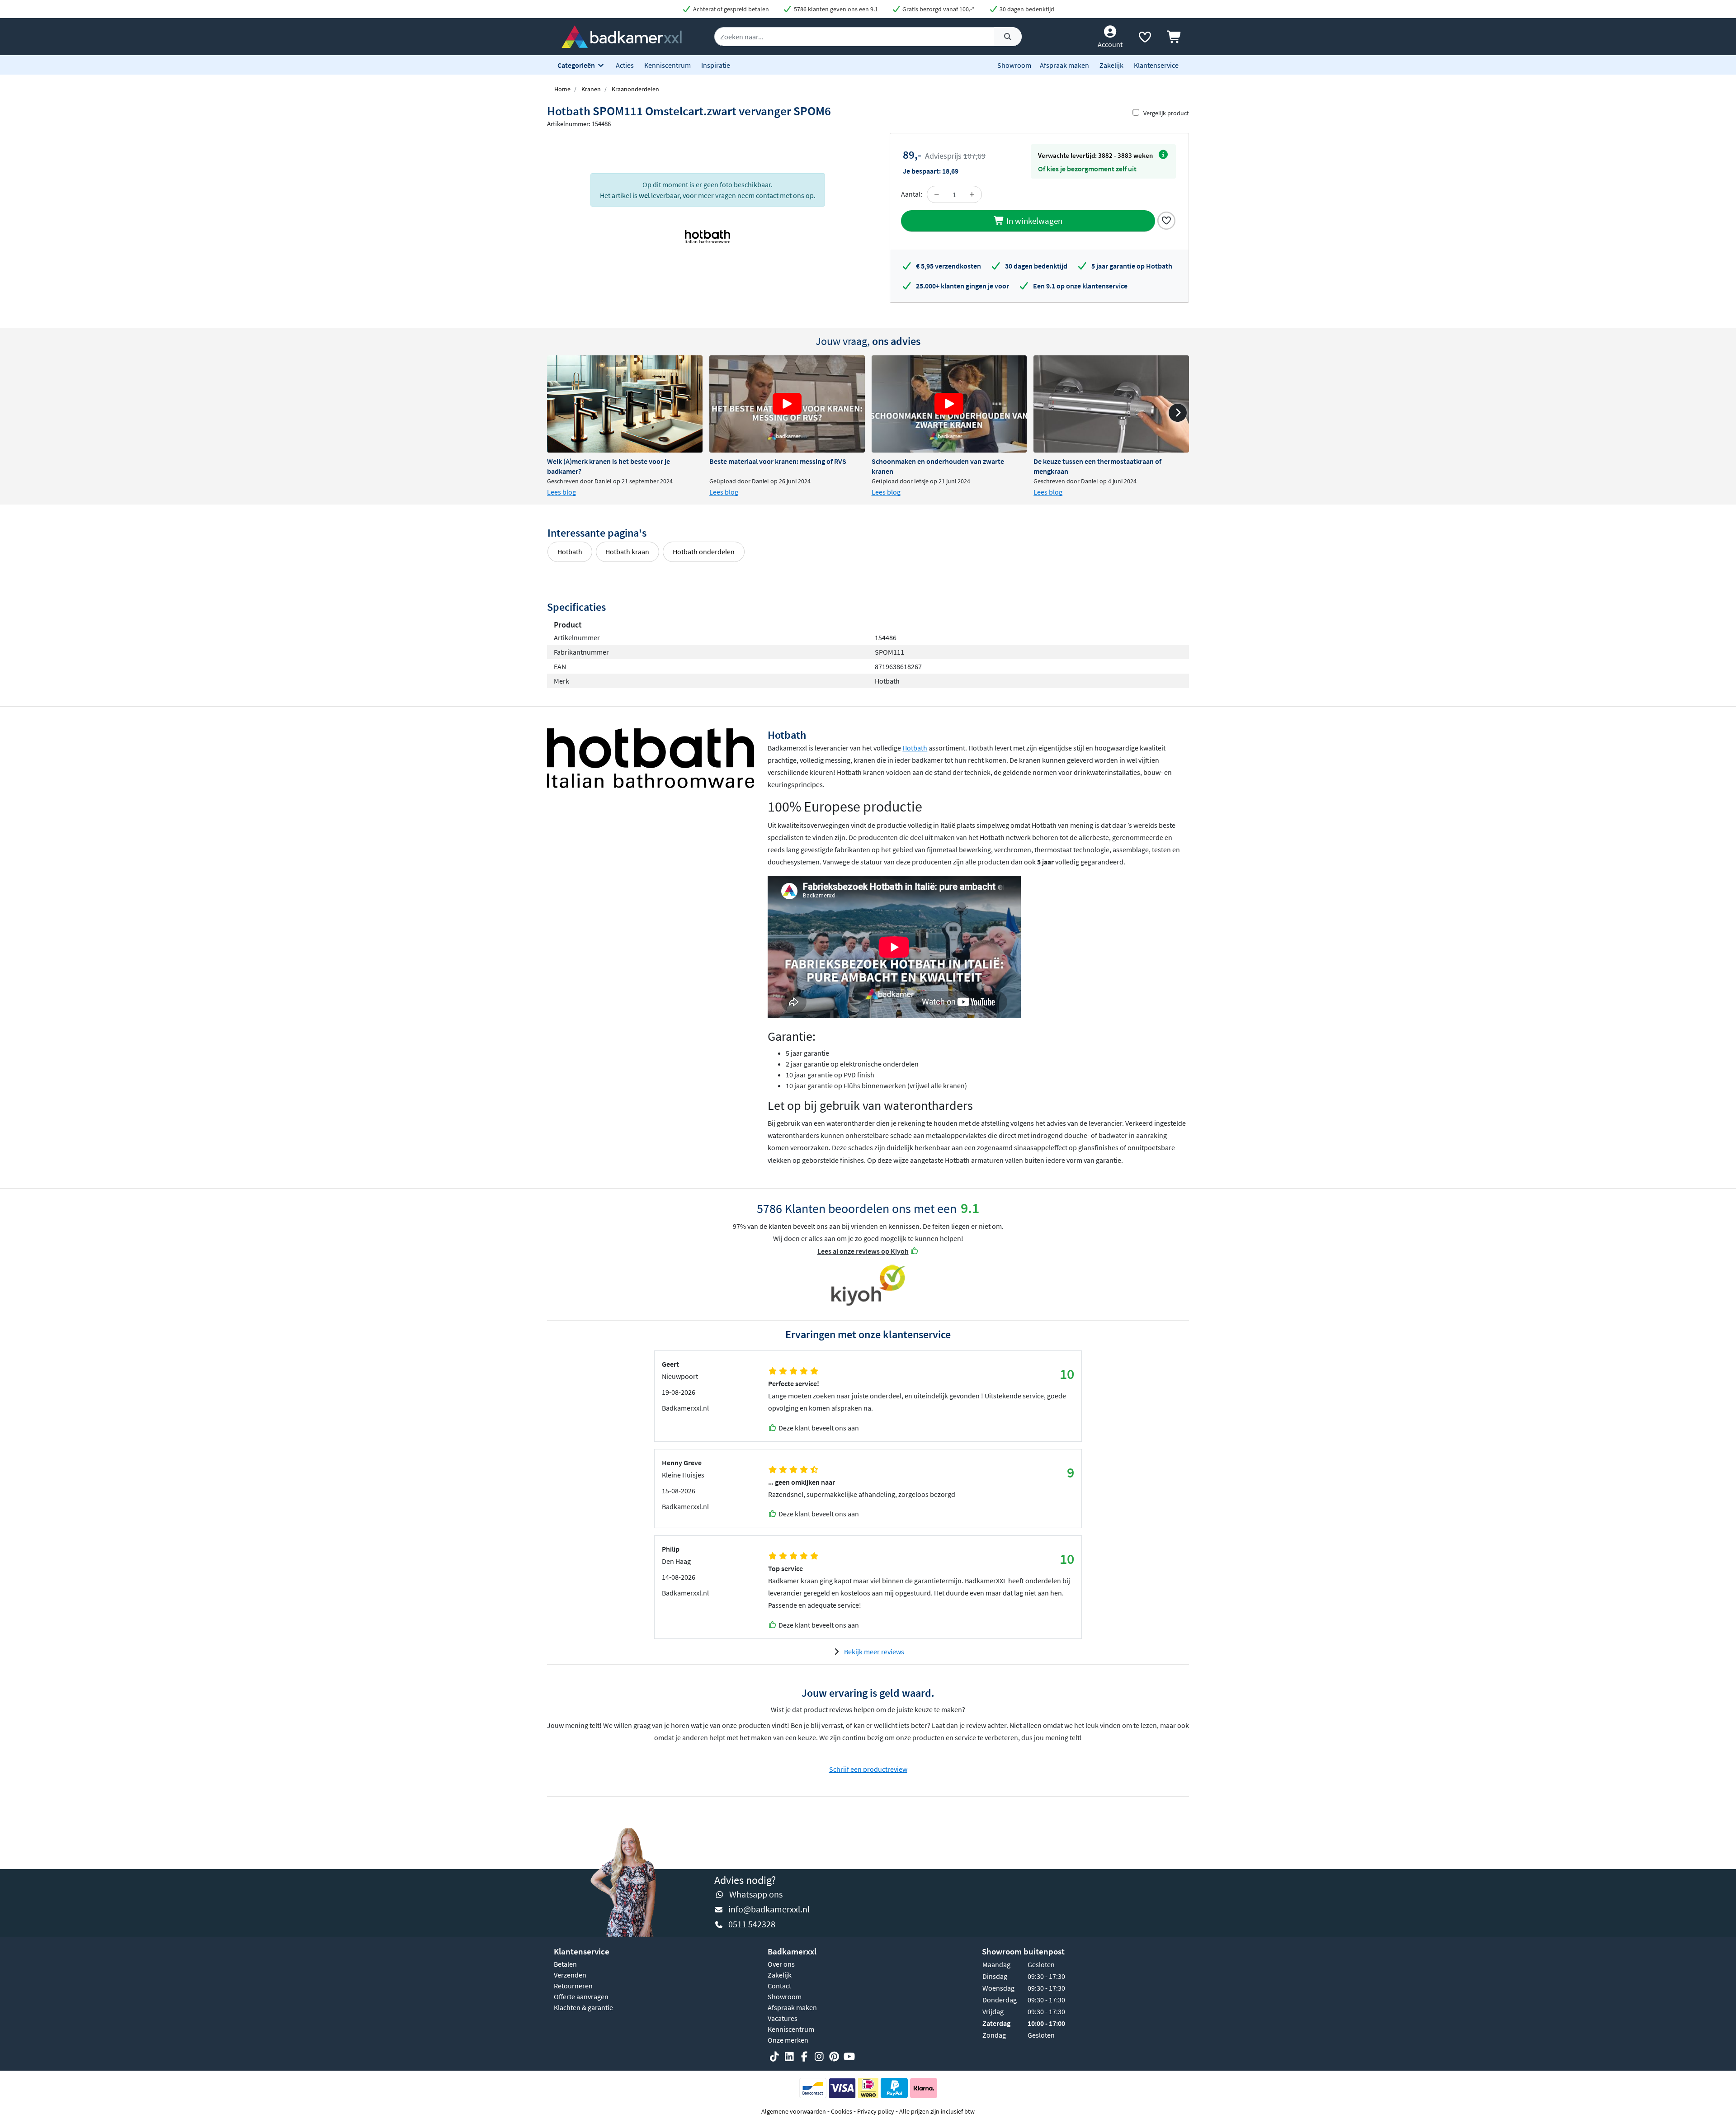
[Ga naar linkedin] (789, 2057)
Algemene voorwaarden (794, 2111)
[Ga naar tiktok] (774, 2057)
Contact (779, 1986)
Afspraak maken (1064, 65)
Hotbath (570, 552)
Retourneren (573, 1986)
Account (1110, 44)
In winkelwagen (1033, 221)
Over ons (781, 1964)
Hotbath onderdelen (704, 552)
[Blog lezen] (625, 404)
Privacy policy (876, 2111)
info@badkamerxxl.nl (769, 1909)
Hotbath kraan (627, 552)
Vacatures (783, 2018)
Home (562, 89)
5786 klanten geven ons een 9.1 (835, 9)
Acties (625, 65)
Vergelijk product (1166, 113)
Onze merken (788, 2040)
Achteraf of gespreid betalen (730, 9)
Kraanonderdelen (635, 89)
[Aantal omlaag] (937, 194)
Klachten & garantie (583, 2007)
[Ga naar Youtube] (849, 2057)
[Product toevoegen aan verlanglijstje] (1166, 220)
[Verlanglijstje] (1145, 39)
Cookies (842, 2111)
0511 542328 (752, 1924)
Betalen (565, 1964)
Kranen (591, 89)
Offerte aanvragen (581, 1997)
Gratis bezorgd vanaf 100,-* (938, 9)
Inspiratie (716, 65)
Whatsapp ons (756, 1894)
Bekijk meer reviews (874, 1652)
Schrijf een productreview (868, 1769)
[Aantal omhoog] (972, 194)
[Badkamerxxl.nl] (622, 36)
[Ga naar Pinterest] (834, 2057)
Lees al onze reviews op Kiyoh (863, 1251)
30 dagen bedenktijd (1026, 9)
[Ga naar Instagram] (819, 2057)
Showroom (1014, 65)
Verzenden (570, 1975)
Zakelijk (1111, 65)
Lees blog (561, 492)
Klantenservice (1156, 65)
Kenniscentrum (668, 65)
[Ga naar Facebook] (804, 2057)
